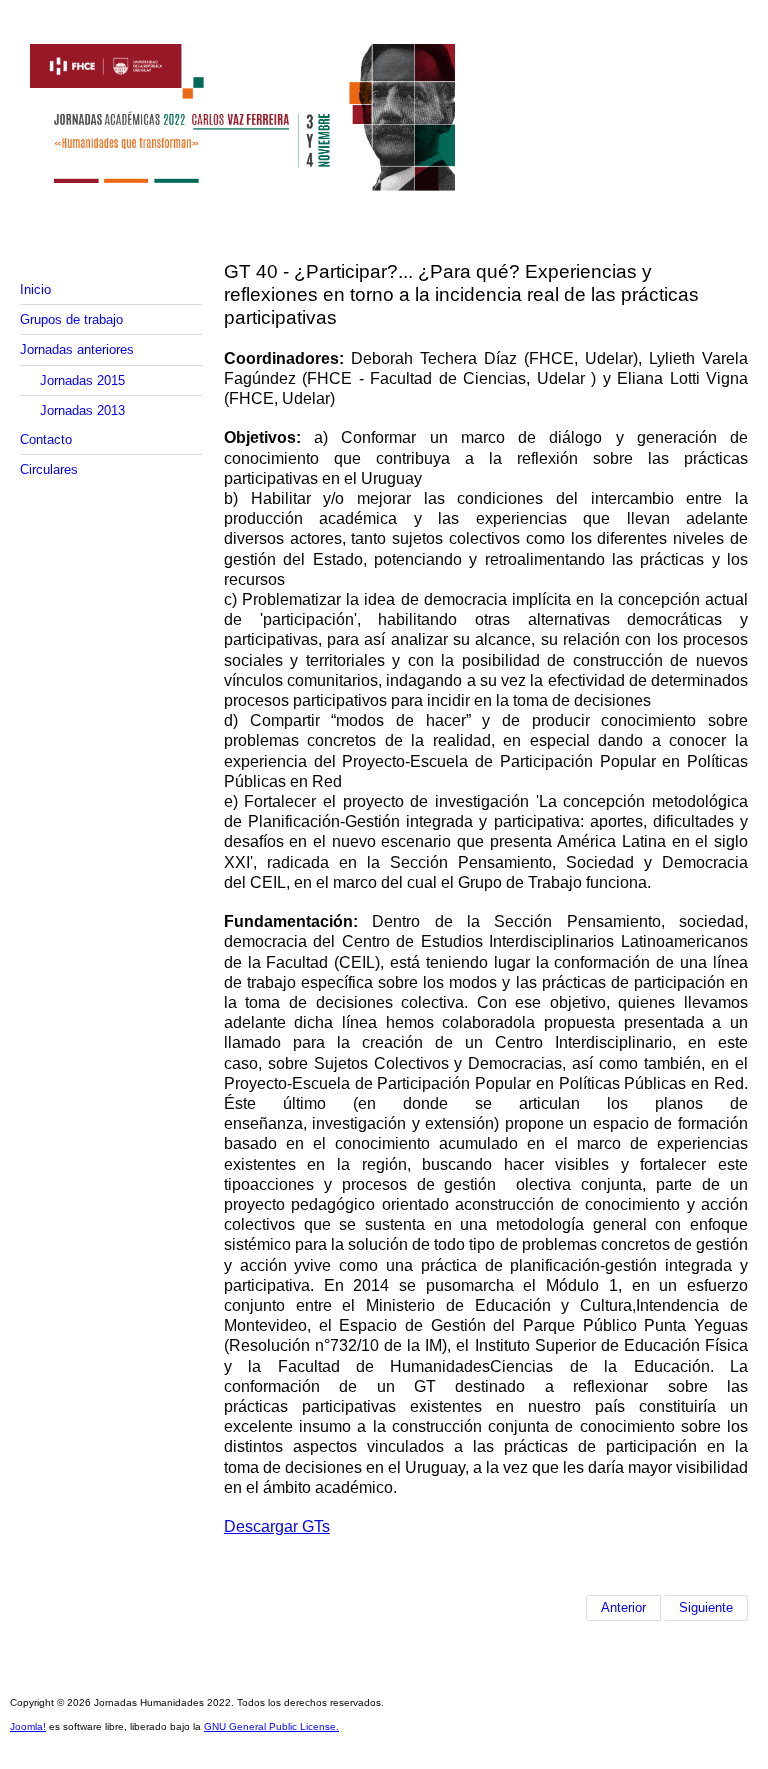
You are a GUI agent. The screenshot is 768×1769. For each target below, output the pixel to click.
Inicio (35, 289)
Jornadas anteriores (77, 349)
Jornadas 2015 (82, 380)
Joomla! (28, 1726)
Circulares (49, 469)
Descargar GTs (277, 1526)
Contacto (46, 439)
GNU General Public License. (271, 1726)
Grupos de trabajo (71, 319)
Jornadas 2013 (82, 410)
